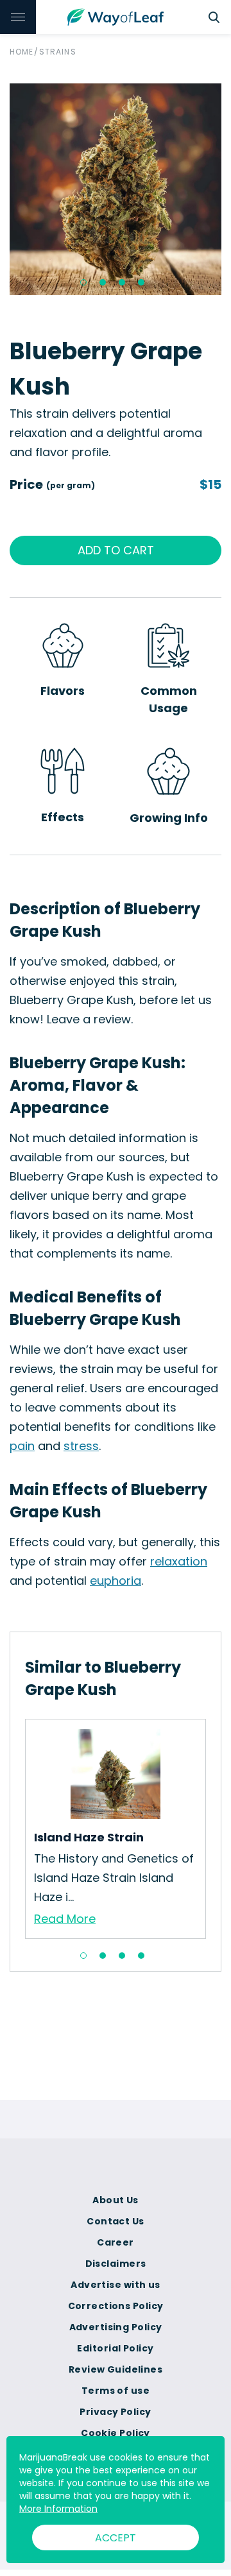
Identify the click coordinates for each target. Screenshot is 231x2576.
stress (81, 1446)
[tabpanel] (116, 189)
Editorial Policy (115, 2348)
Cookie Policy (116, 2433)
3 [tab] (122, 282)
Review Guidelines (116, 2369)
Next (216, 1829)
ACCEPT (116, 2538)
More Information (58, 2509)
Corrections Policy (116, 2306)
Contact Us (115, 2221)
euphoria (116, 1581)
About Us (116, 2200)
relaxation (179, 1561)
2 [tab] (103, 282)
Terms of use (116, 2391)
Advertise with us (115, 2285)
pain (22, 1446)
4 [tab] (141, 282)
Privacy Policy (115, 2412)
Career (116, 2242)
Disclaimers (116, 2264)
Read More (65, 1919)
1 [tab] (83, 282)
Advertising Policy (116, 2327)
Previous (15, 1829)
